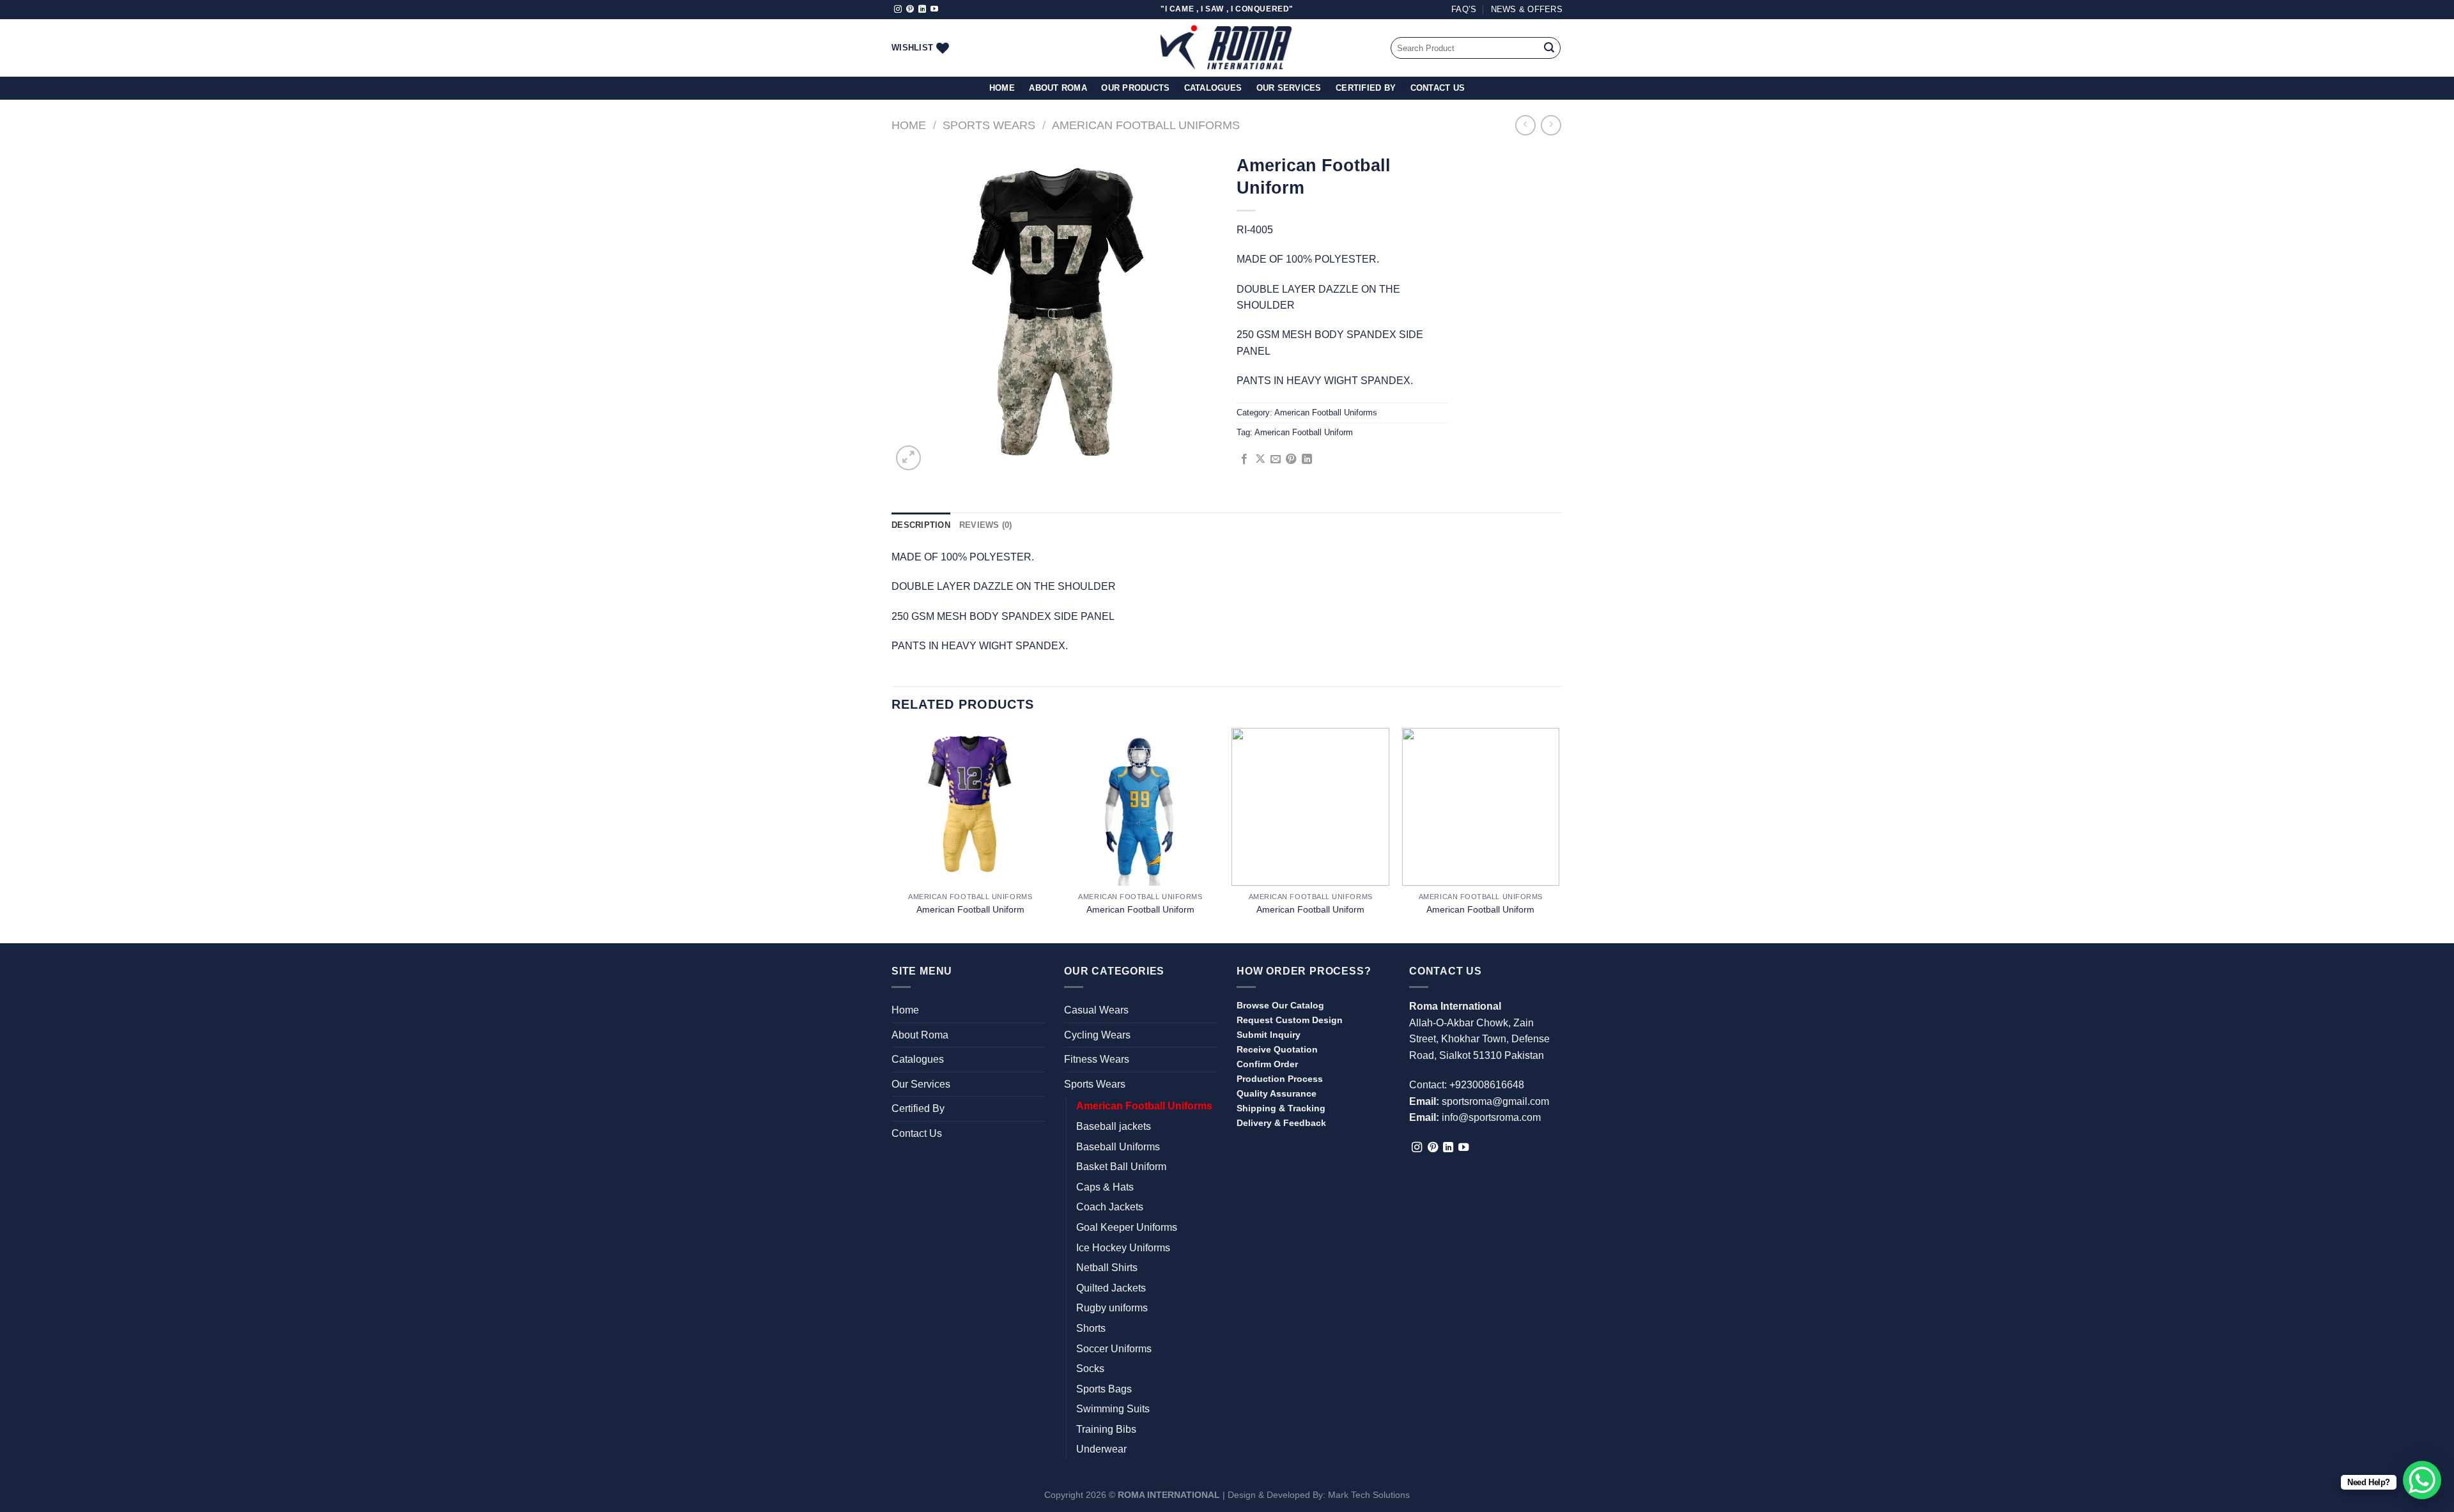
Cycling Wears (1097, 1035)
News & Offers (1527, 9)
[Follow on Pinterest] (910, 10)
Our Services (1289, 88)
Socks (1090, 1369)
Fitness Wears (1097, 1059)
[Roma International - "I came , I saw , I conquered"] (1227, 48)
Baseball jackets (1114, 1126)
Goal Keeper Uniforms (1127, 1227)
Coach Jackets (1110, 1207)
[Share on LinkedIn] (1307, 459)
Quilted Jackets (1111, 1288)
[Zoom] (908, 458)
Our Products (1135, 88)
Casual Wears (1096, 1010)
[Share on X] (1260, 459)
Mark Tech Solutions (1369, 1495)
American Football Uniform (1304, 432)
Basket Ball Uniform (1121, 1167)
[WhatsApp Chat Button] (2422, 1480)
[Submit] (1549, 48)
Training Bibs (1106, 1429)
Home (1002, 88)
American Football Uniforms (1146, 125)
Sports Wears (989, 125)
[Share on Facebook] (1244, 459)
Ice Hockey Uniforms (1123, 1248)
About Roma (1058, 88)
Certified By (1366, 88)
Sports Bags (1104, 1389)
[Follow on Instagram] (898, 10)
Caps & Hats (1105, 1187)
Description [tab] (921, 525)
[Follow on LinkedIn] (922, 10)
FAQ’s (1464, 9)
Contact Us (1438, 88)
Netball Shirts (1107, 1268)
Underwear (1101, 1449)
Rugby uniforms (1112, 1308)
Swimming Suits (1113, 1409)
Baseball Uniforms (1118, 1147)
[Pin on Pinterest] (1291, 459)
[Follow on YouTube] (934, 10)
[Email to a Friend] (1276, 459)
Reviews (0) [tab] (986, 525)
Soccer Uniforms (1114, 1349)
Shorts (1091, 1328)
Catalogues (1213, 88)
